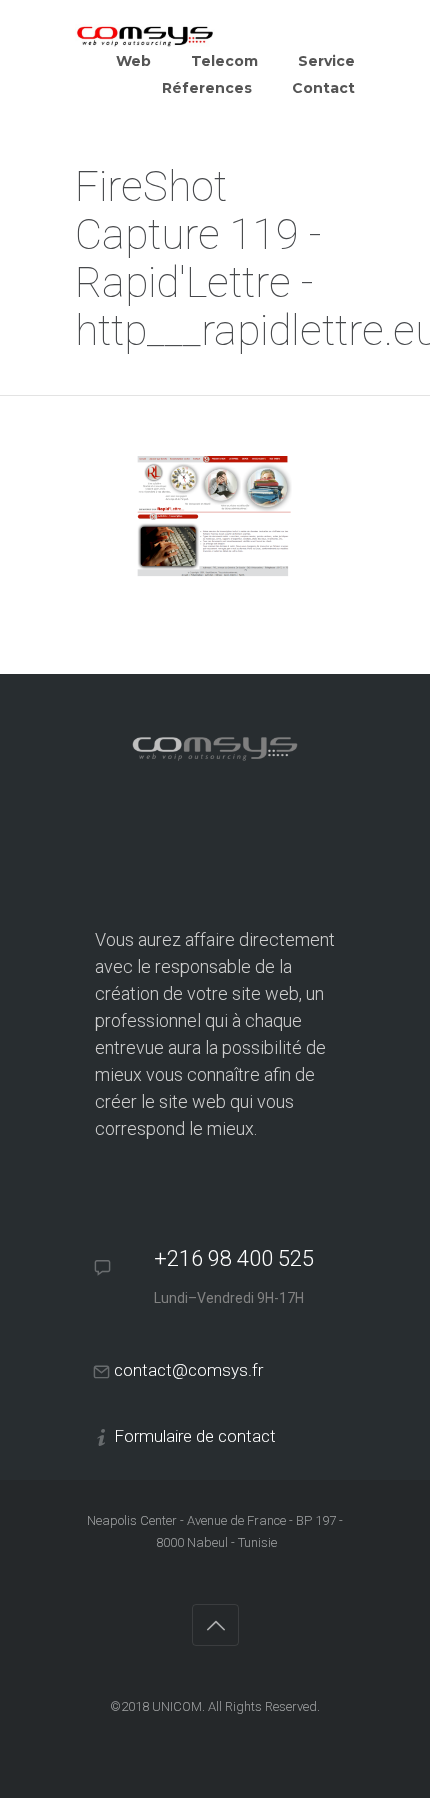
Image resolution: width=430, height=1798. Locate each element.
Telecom (224, 61)
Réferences (207, 88)
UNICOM (177, 1706)
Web (133, 61)
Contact (323, 88)
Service (326, 61)
